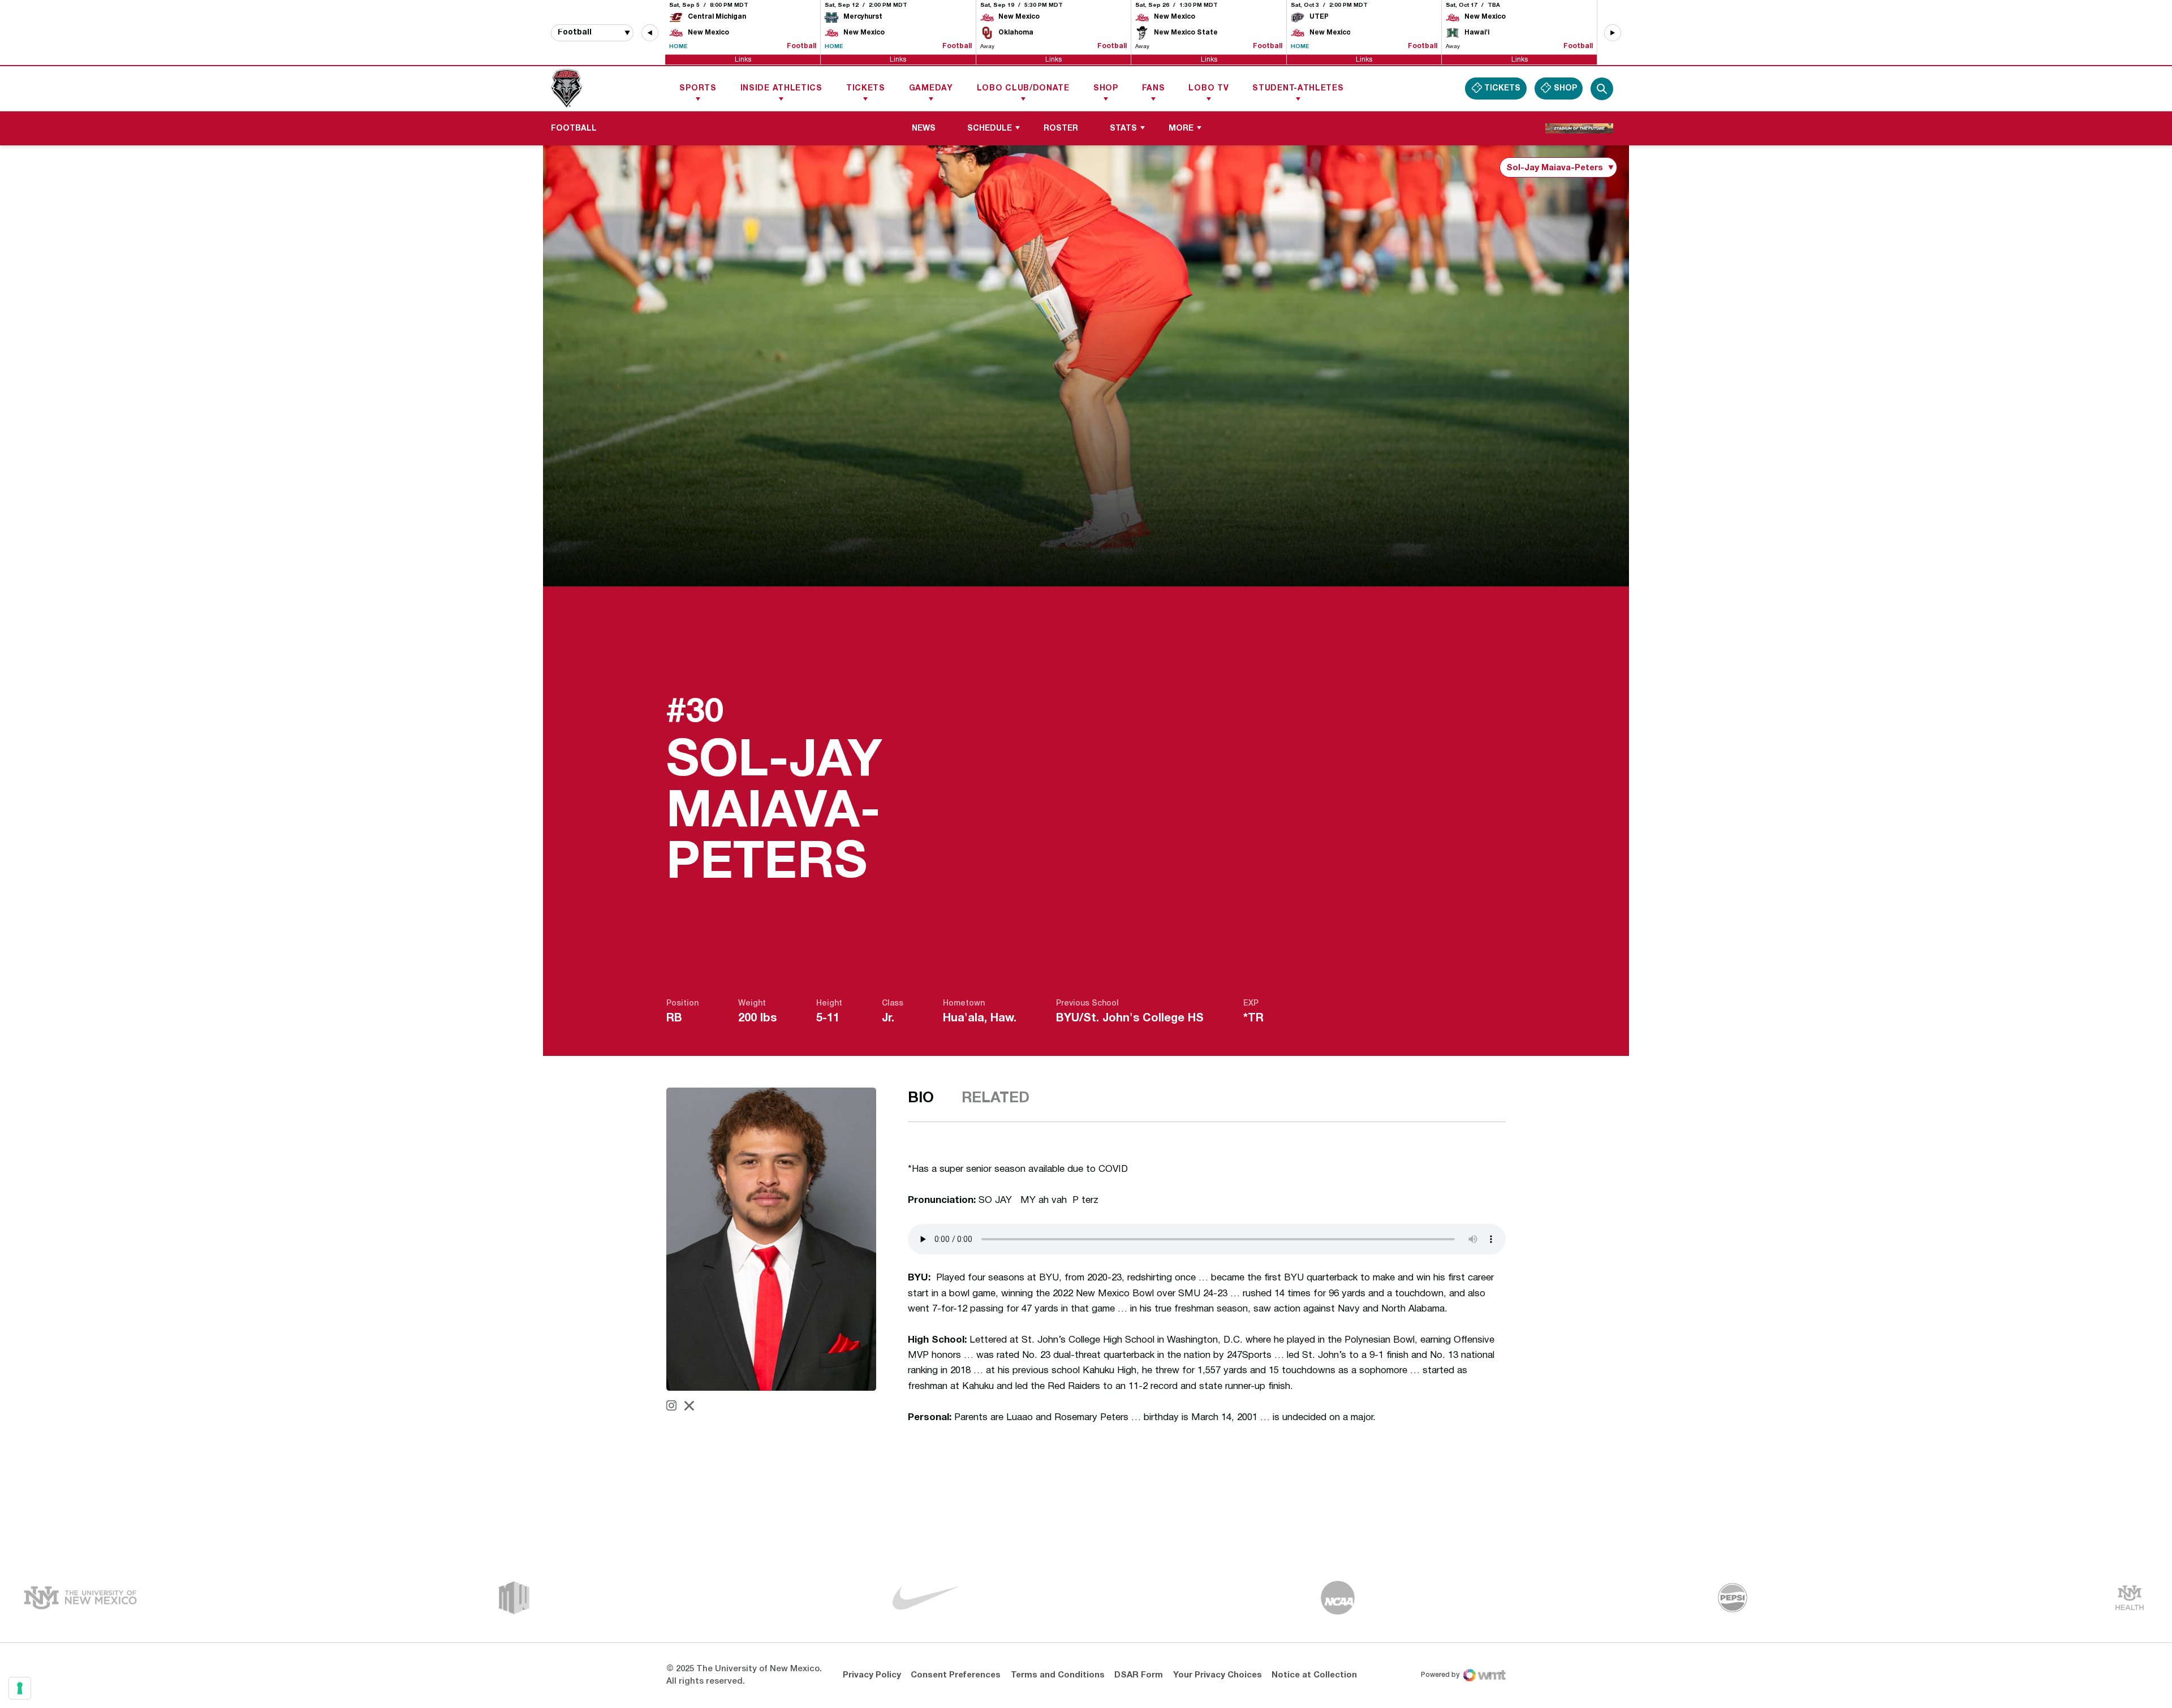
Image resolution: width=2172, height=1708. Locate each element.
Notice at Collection (1314, 1675)
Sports (698, 89)
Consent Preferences (956, 1675)
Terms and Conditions (1058, 1675)
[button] (650, 33)
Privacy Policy (872, 1675)
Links (743, 59)
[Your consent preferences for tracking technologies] (20, 1688)
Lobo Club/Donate (1023, 89)
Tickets (866, 89)
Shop (1106, 89)
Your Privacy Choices (1218, 1675)
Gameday (931, 89)
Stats (1123, 129)
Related (996, 1098)
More (1181, 129)
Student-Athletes (1298, 89)
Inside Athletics (781, 89)
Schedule (990, 129)
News (924, 129)
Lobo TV (1208, 89)
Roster (1061, 129)
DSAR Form (1139, 1675)
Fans (1154, 89)
